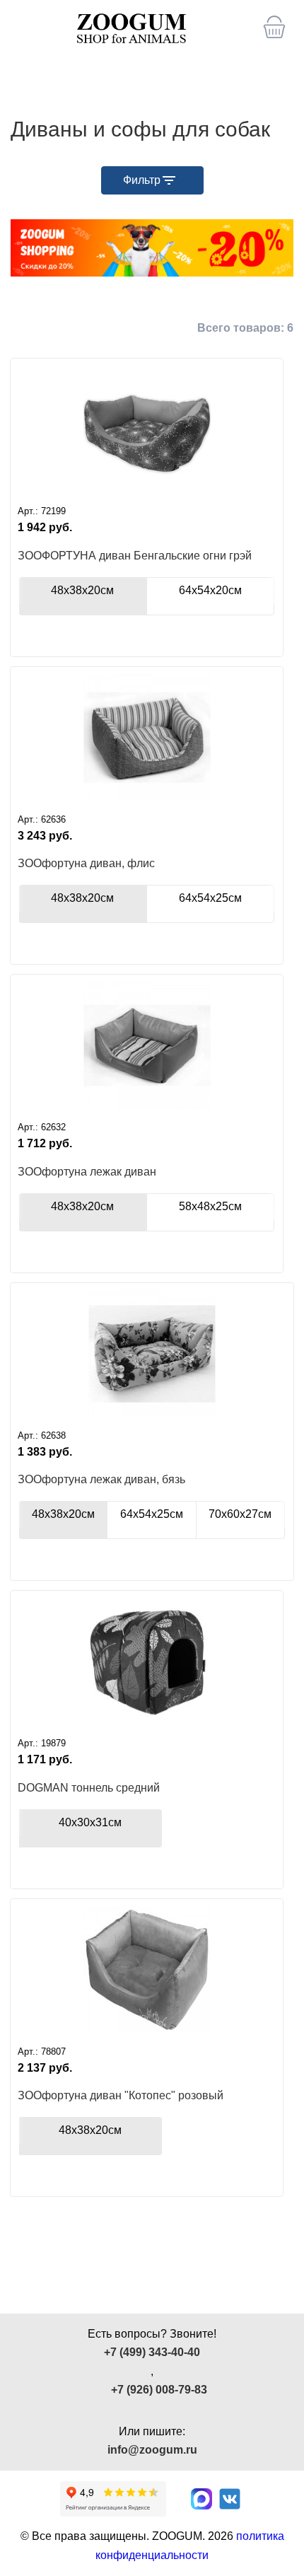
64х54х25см (210, 898)
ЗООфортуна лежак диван (87, 1172)
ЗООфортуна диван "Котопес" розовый (121, 2095)
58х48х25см (210, 1206)
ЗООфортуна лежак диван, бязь (101, 1479)
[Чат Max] (201, 2499)
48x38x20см (82, 898)
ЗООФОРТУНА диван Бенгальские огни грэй (135, 556)
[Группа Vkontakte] (230, 2499)
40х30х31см (90, 1822)
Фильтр (142, 180)
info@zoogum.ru (152, 2450)
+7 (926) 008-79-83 (159, 2390)
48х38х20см (82, 590)
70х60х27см (240, 1514)
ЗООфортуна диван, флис (86, 863)
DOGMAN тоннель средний (89, 1788)
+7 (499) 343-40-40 (152, 2352)
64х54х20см (210, 590)
